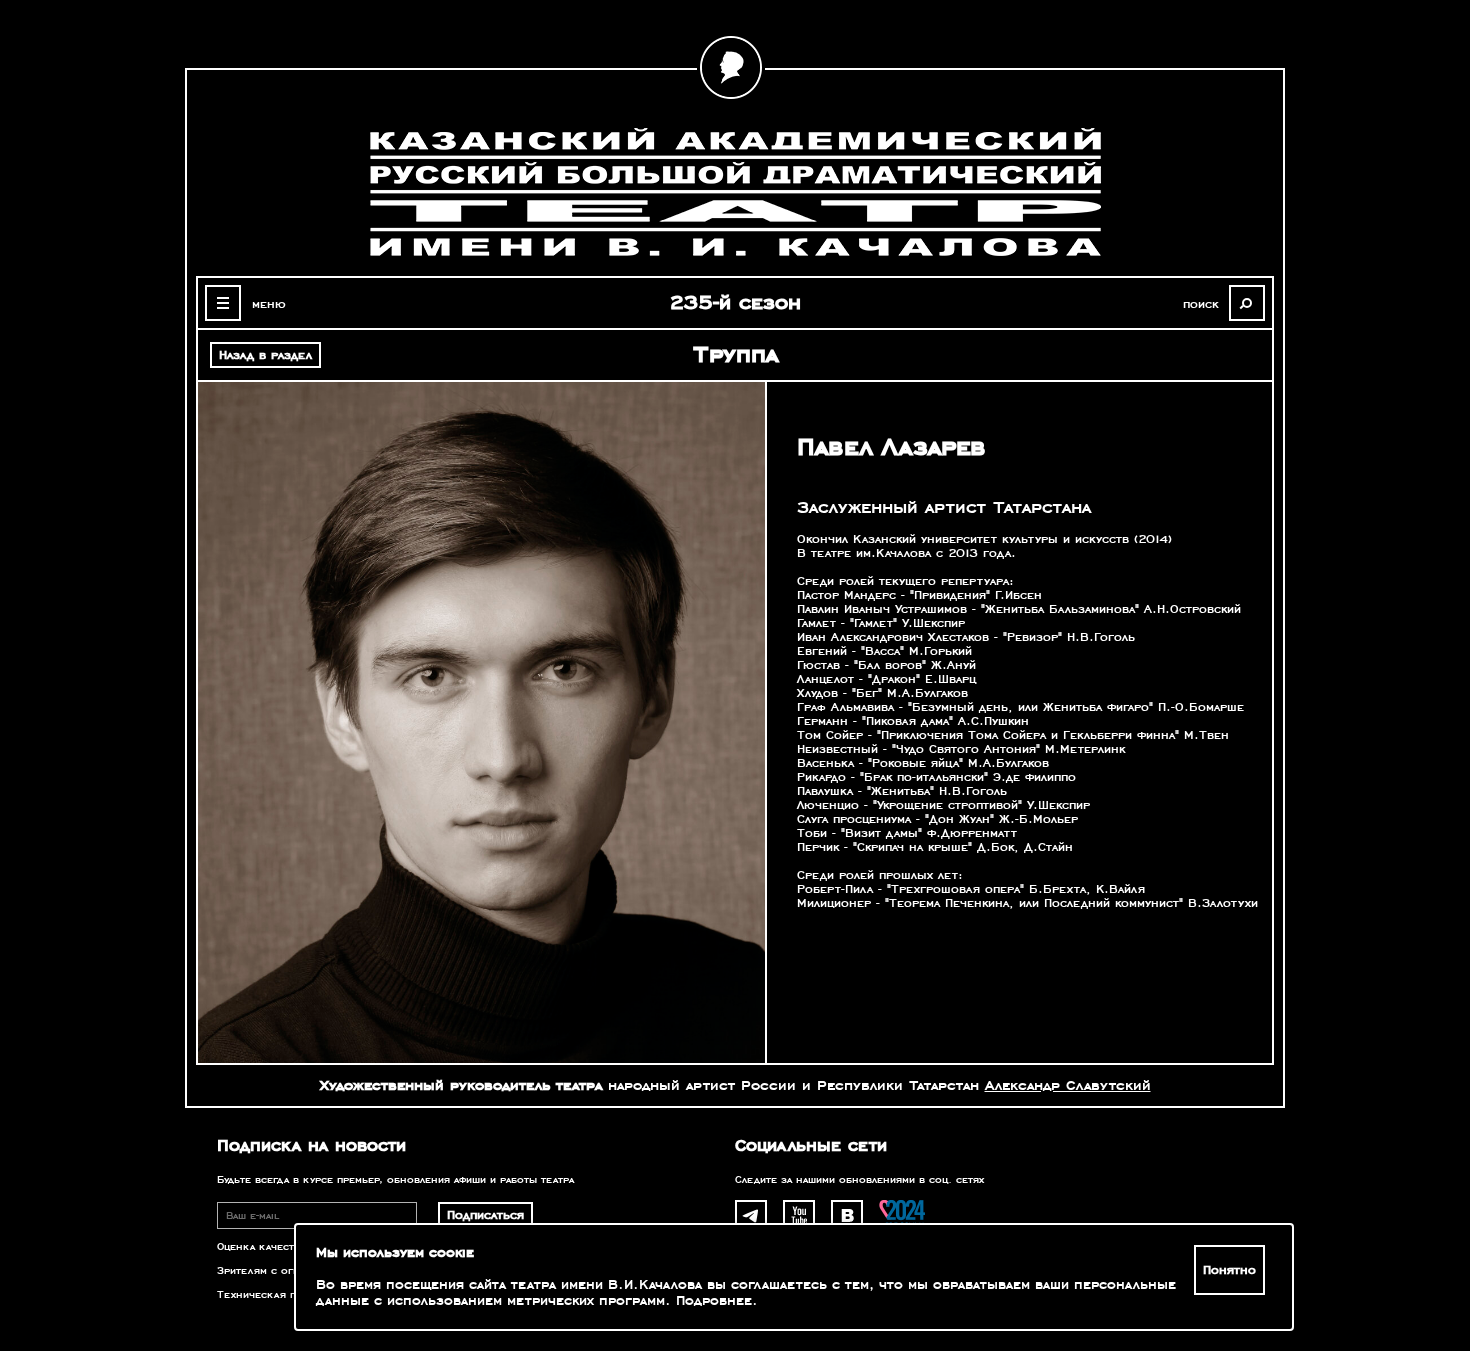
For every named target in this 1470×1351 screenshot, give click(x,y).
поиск (1200, 304)
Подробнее (714, 1301)
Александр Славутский (1068, 1085)
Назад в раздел (265, 355)
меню (269, 304)
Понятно (1229, 1270)
